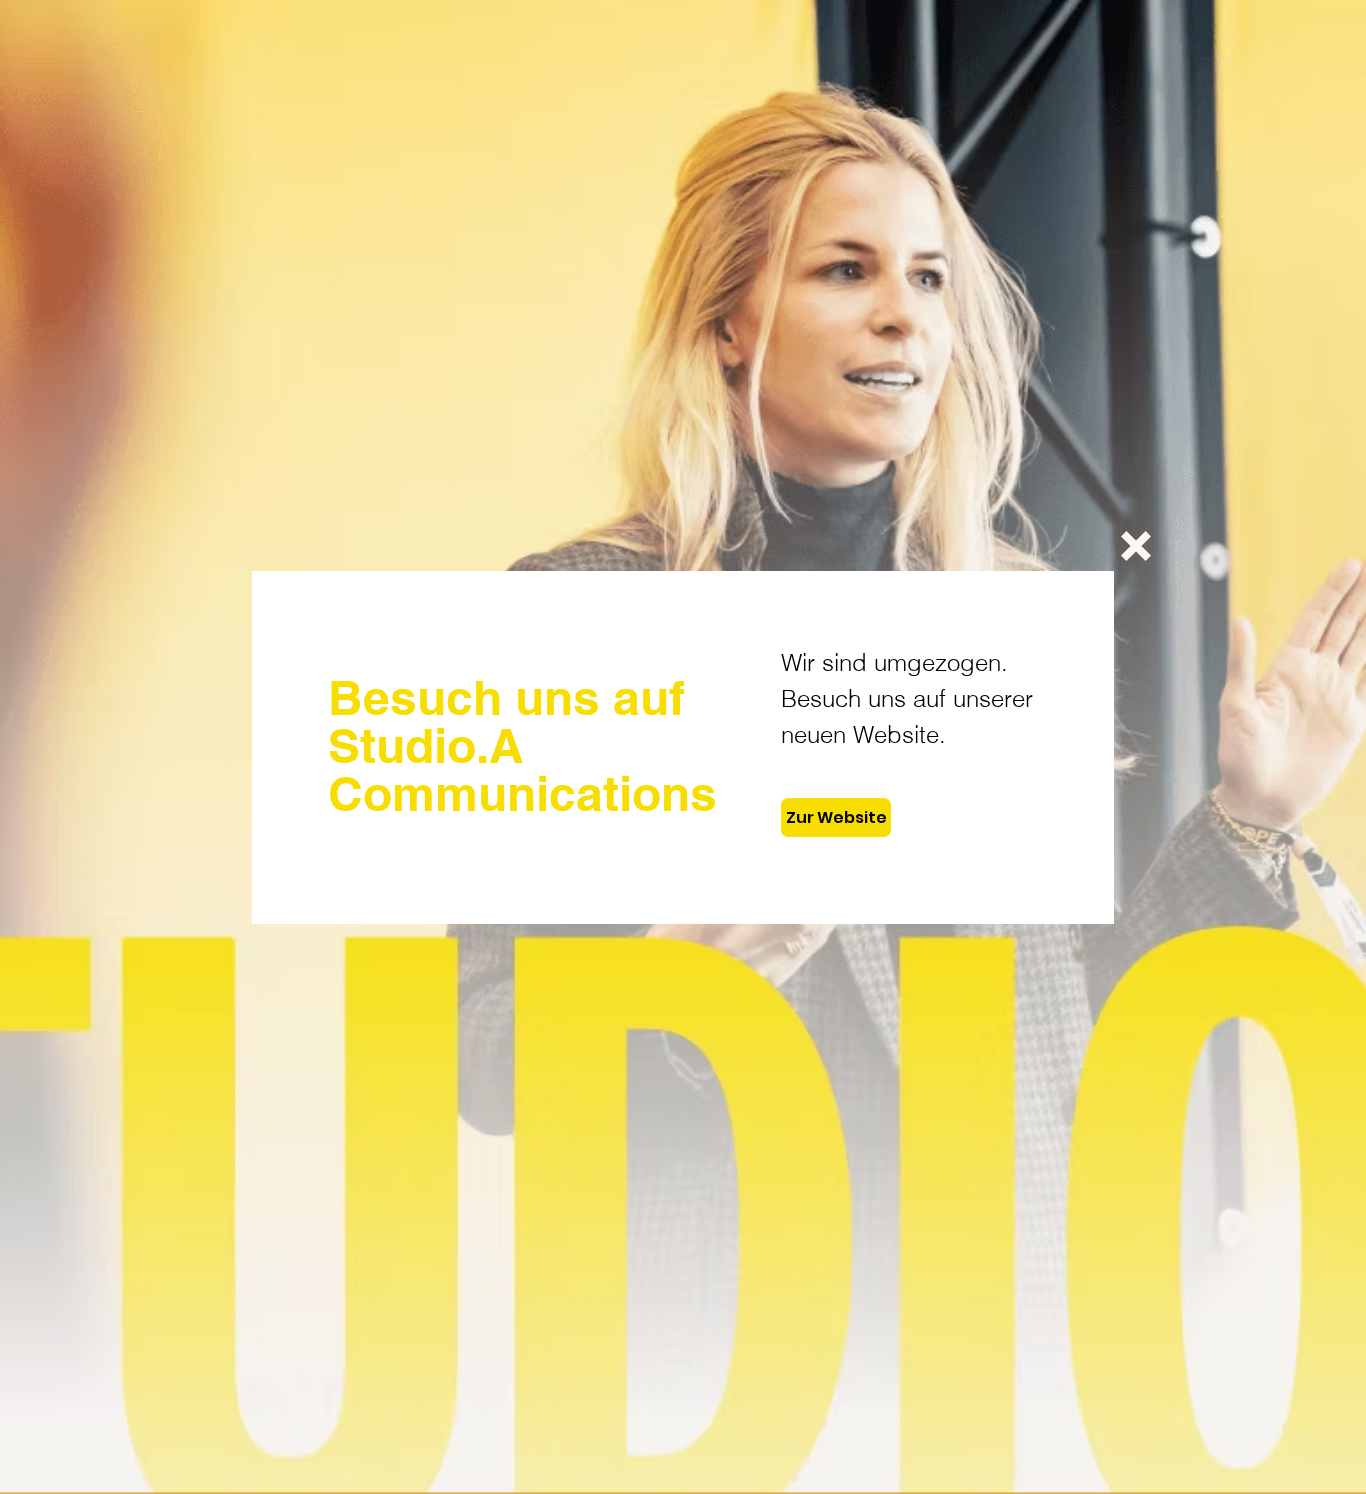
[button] (1136, 546)
